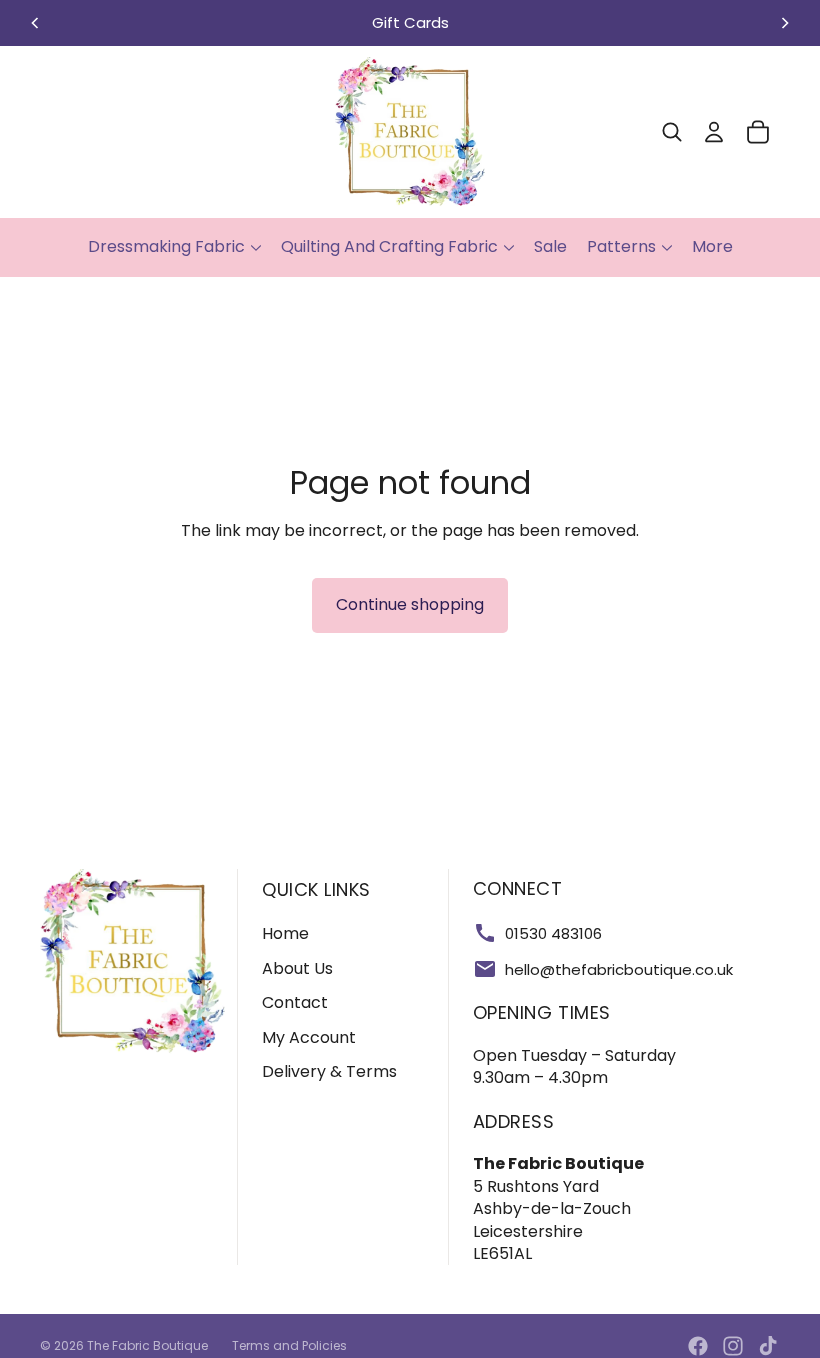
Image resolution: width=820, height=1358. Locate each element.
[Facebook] (698, 1346)
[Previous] (35, 23)
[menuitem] (712, 247)
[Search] (672, 132)
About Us (297, 968)
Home (285, 933)
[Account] (714, 132)
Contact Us (637, 22)
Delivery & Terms (329, 1071)
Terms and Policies (289, 1345)
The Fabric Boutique (147, 1345)
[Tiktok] (768, 1346)
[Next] (785, 23)
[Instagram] (733, 1346)
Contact (295, 1002)
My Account (309, 1037)
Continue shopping (410, 604)
